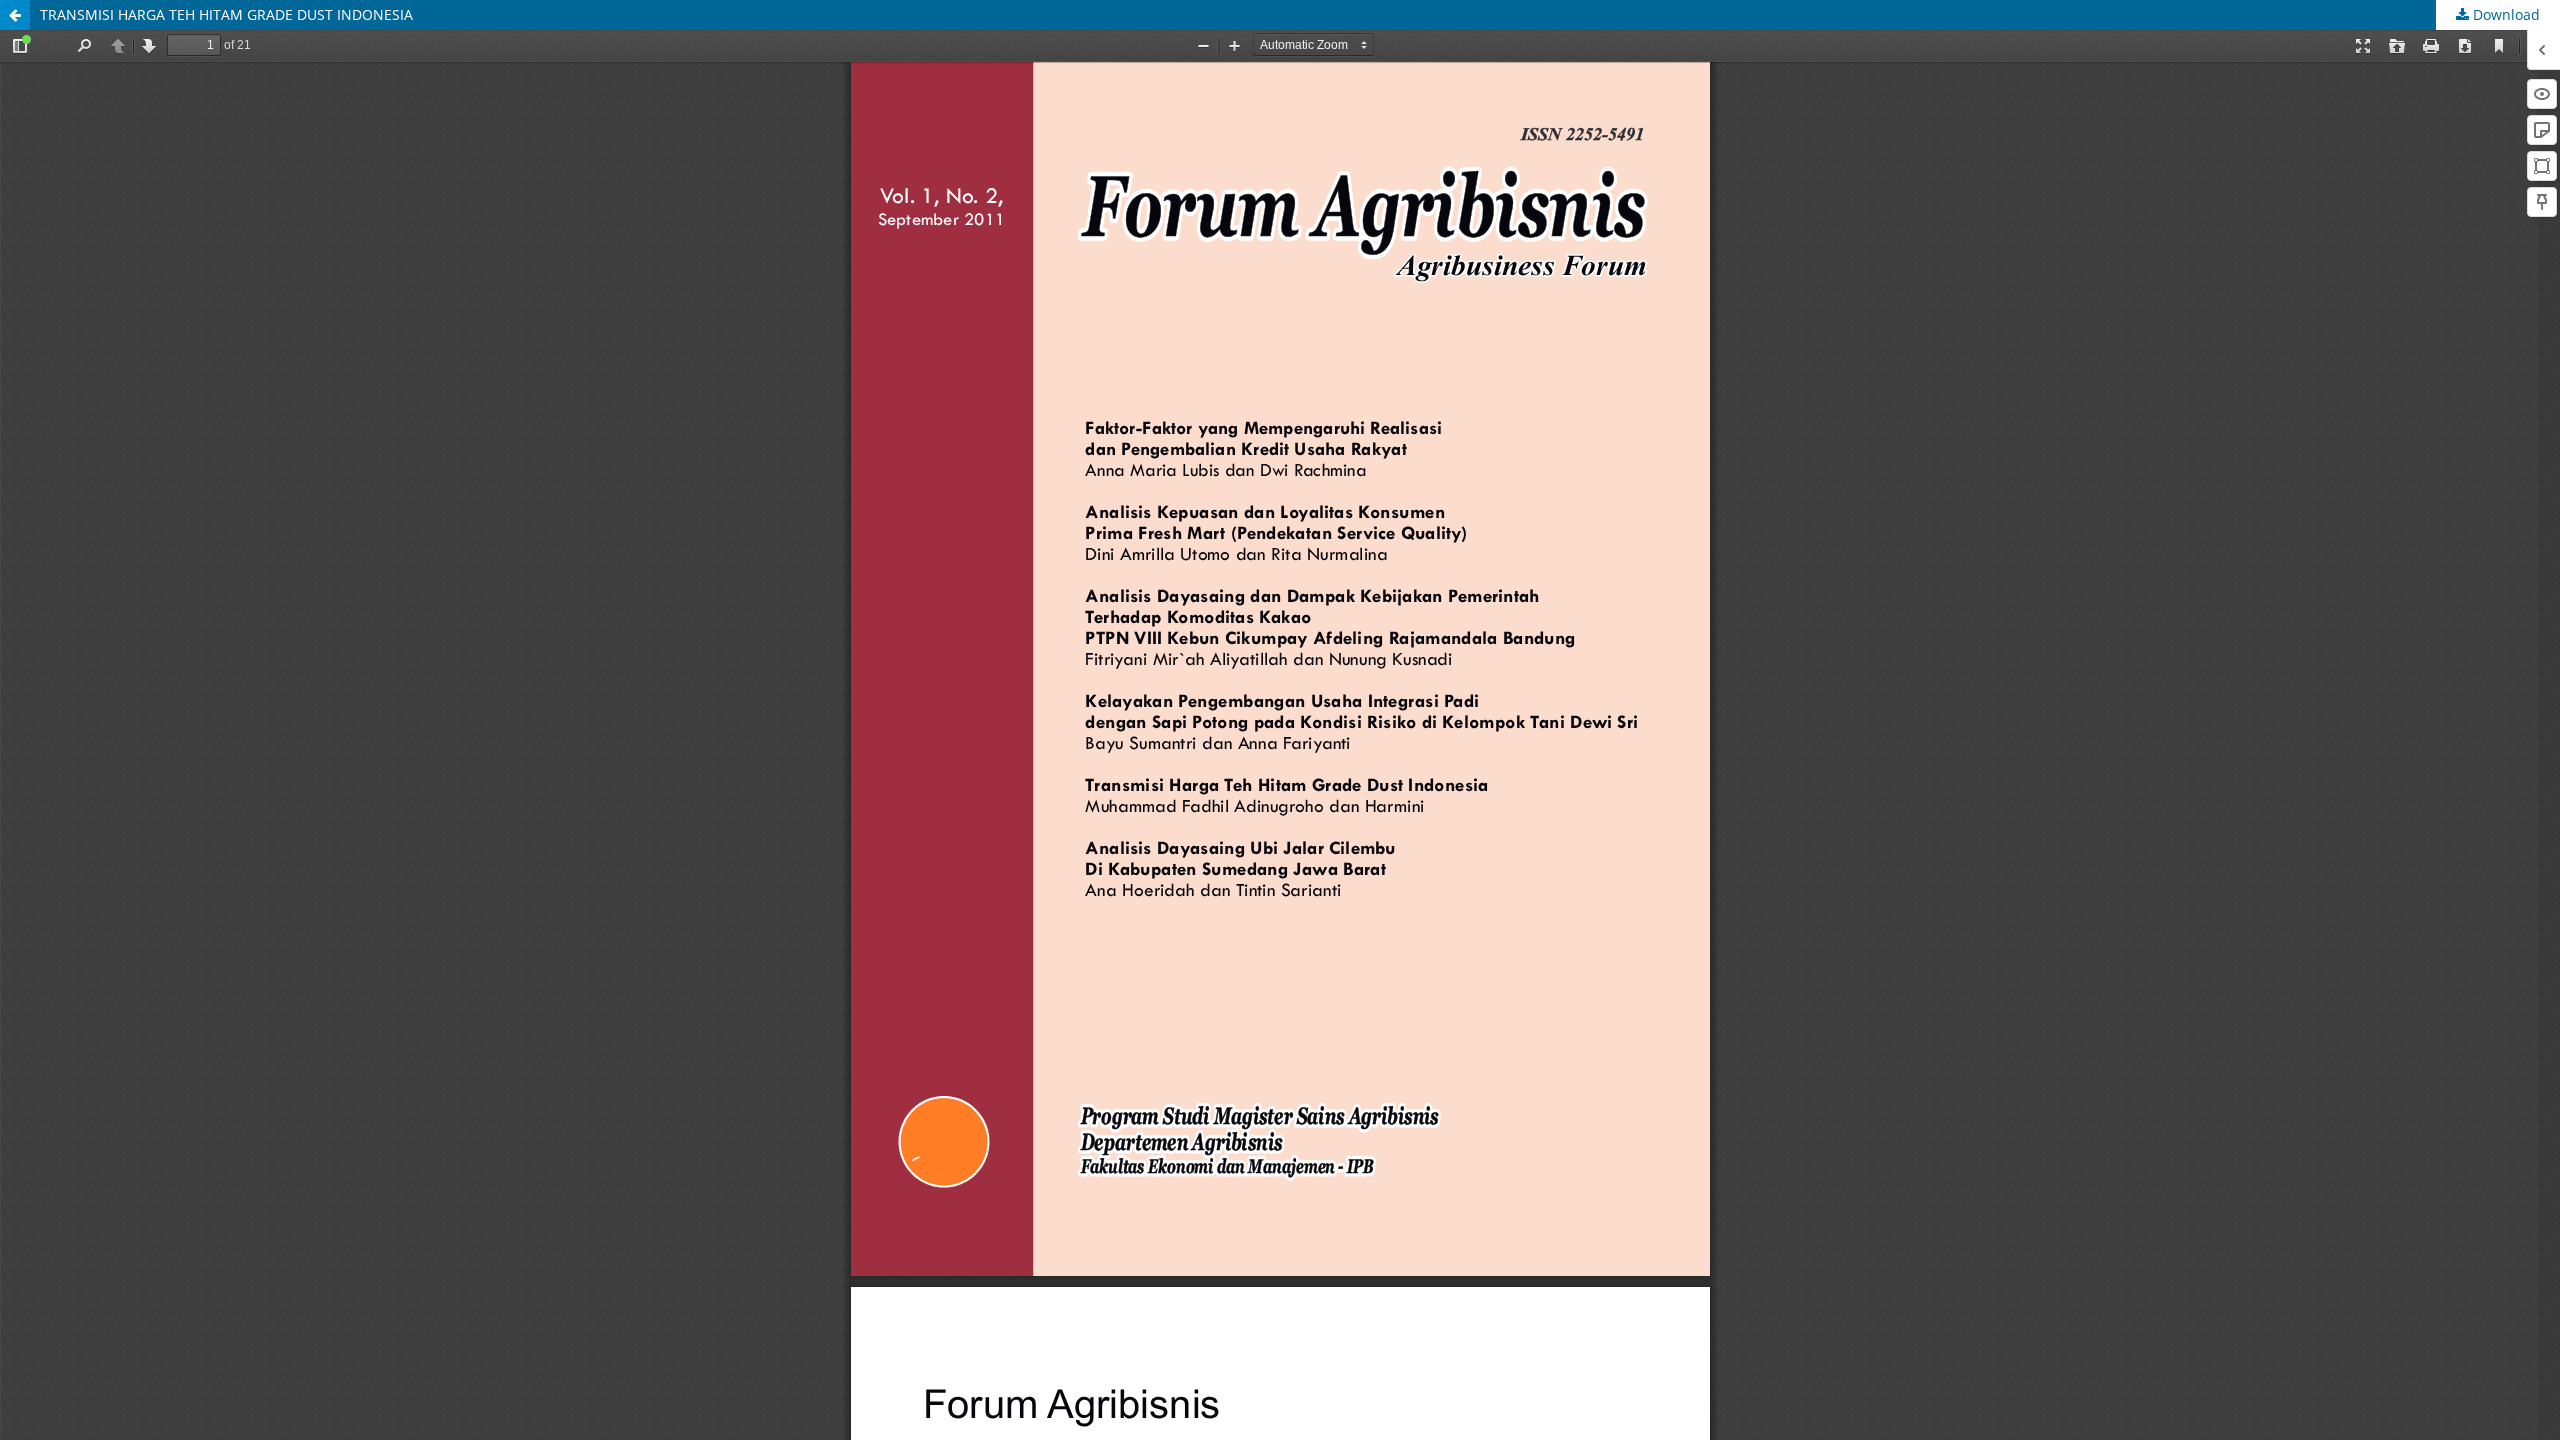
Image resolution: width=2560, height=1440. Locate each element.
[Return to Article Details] (15, 15)
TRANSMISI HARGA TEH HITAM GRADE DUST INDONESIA (226, 14)
